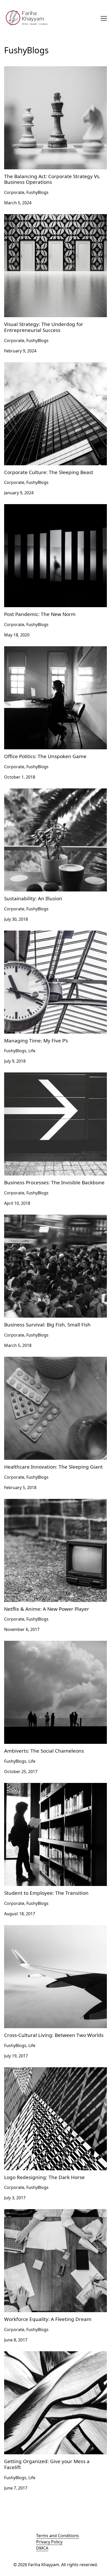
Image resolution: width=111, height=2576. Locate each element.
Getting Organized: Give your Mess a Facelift (47, 2354)
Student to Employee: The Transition (39, 1786)
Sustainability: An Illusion (28, 792)
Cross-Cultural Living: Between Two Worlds (46, 1928)
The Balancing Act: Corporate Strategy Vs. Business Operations (54, 72)
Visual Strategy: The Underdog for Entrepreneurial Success (53, 220)
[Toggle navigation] (104, 18)
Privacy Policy (49, 2542)
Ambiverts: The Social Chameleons (38, 1644)
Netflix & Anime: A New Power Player (40, 1502)
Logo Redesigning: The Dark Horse (38, 2070)
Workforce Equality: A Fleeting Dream (41, 2212)
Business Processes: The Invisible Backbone (47, 1076)
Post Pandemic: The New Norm (34, 507)
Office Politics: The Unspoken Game (39, 649)
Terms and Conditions (58, 2536)
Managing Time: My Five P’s (31, 934)
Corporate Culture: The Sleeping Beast (41, 365)
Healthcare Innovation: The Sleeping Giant (45, 1360)
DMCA (42, 2548)
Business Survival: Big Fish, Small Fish (40, 1218)
